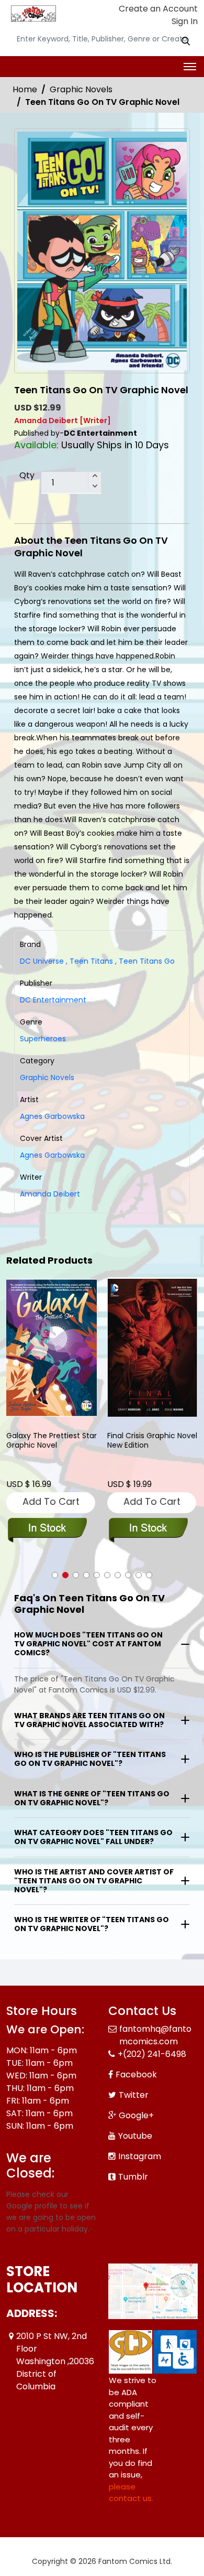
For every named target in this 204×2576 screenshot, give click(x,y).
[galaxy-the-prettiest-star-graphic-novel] (52, 1348)
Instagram (140, 2156)
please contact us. (131, 2493)
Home (25, 89)
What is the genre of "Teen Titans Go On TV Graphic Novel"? (92, 1798)
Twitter (134, 2095)
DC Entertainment (53, 1000)
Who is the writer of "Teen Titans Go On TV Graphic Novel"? (92, 1924)
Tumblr (133, 2177)
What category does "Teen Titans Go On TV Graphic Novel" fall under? (93, 1837)
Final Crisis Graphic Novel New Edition (152, 1441)
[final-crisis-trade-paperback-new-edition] (152, 1348)
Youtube (135, 2136)
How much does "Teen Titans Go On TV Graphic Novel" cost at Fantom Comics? (88, 1644)
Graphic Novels (81, 89)
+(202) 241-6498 (152, 2054)
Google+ (136, 2115)
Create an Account (157, 9)
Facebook (136, 2074)
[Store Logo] (32, 14)
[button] (55, 1575)
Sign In (184, 21)
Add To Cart (51, 1501)
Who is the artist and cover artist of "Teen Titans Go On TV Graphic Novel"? (94, 1881)
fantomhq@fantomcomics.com (155, 2035)
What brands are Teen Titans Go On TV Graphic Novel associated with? (89, 1720)
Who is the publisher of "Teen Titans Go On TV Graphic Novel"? (90, 1759)
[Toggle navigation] (190, 67)
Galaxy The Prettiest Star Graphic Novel (52, 1441)
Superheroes (43, 1039)
